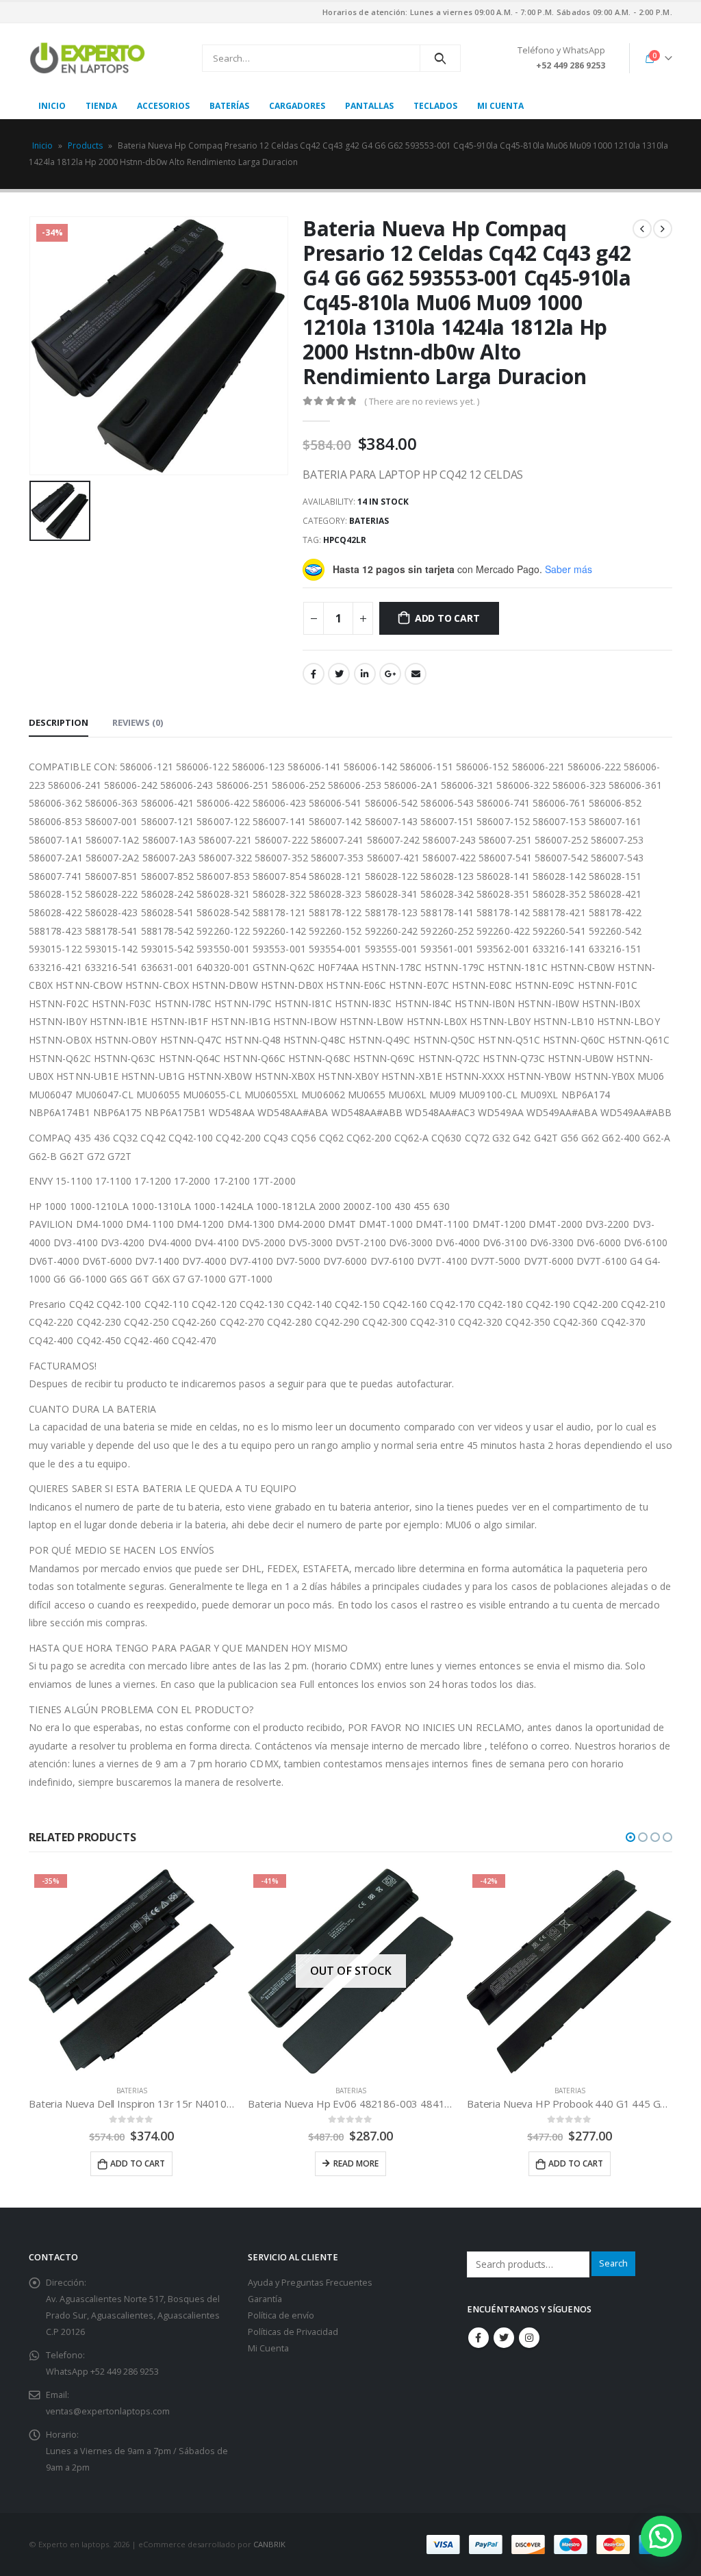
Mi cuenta (500, 106)
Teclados (435, 106)
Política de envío (281, 2315)
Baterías (229, 106)
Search (613, 2263)
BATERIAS (369, 521)
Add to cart (447, 618)
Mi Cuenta (268, 2348)
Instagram (529, 2338)
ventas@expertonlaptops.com (108, 2411)
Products (85, 146)
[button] (630, 1837)
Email (416, 674)
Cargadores (297, 106)
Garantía (265, 2299)
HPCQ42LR (345, 540)
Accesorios (163, 106)
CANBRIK (269, 2544)
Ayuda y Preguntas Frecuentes (310, 2283)
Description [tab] (59, 722)
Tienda (101, 106)
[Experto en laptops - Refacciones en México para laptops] (87, 58)
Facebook (314, 674)
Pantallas (369, 106)
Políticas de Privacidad (293, 2332)
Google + (390, 674)
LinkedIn (365, 674)
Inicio (52, 106)
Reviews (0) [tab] (138, 722)
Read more (137, 2163)
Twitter (339, 674)
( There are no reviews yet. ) (422, 401)
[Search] (441, 58)
